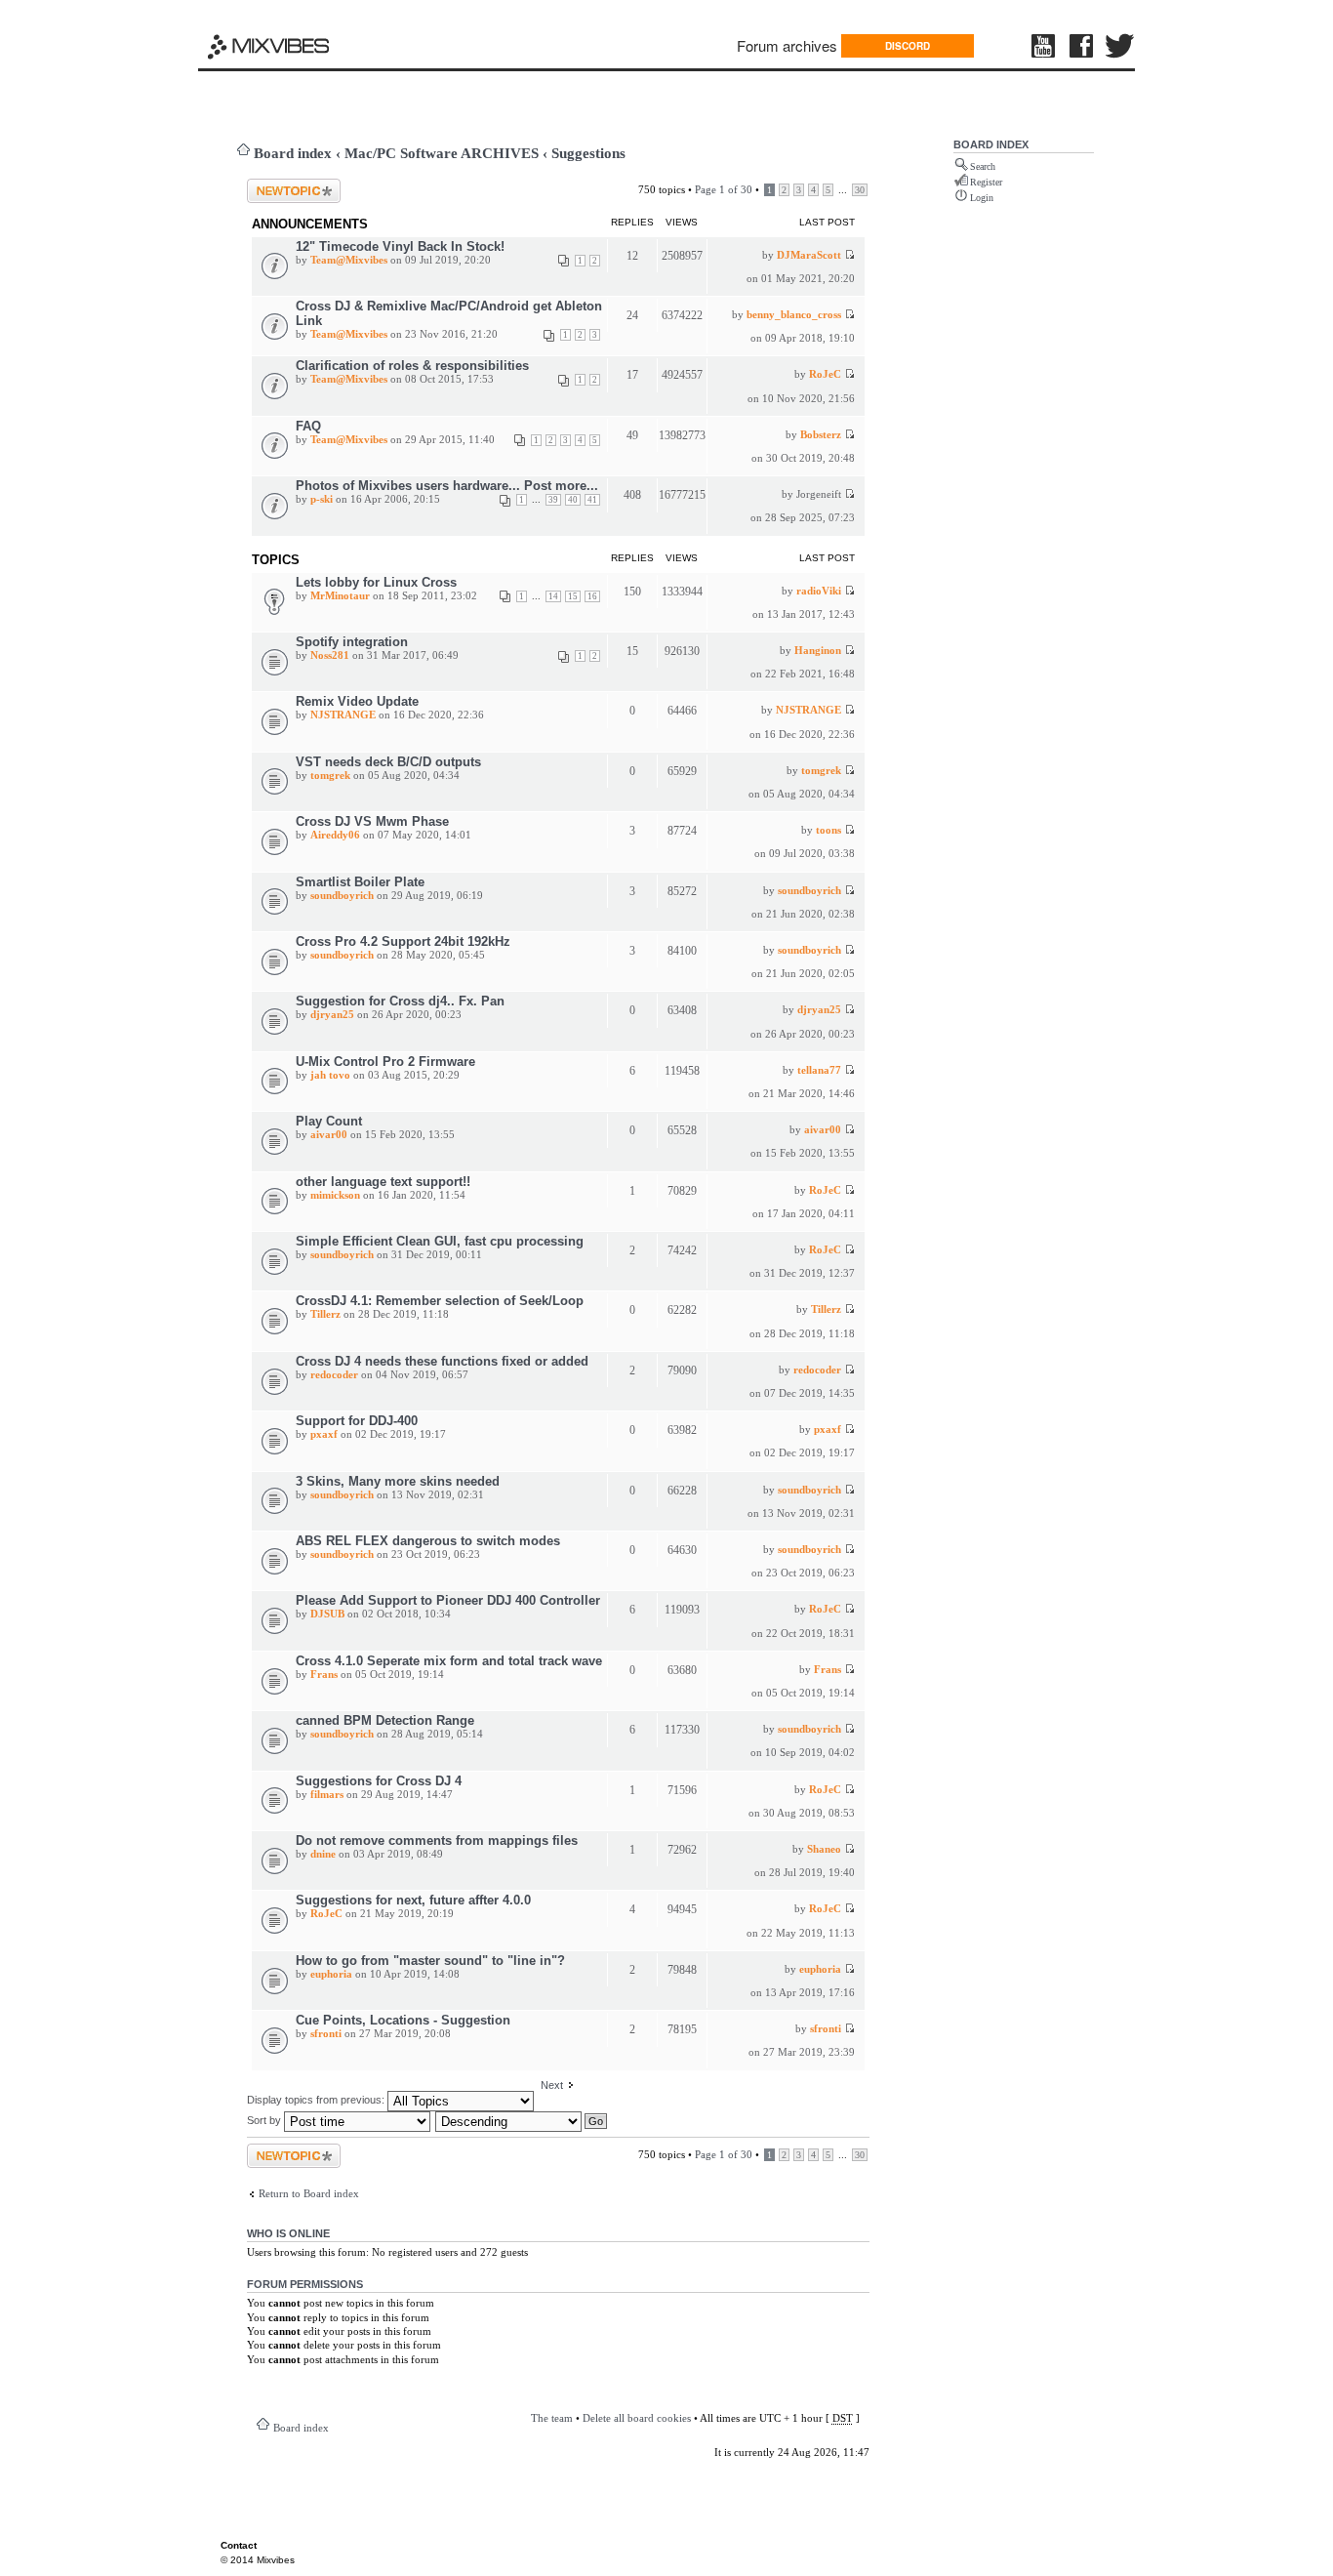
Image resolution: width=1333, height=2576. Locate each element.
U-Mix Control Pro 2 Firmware (385, 1062)
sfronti (326, 2033)
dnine (323, 1854)
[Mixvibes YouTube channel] (1045, 46)
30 (860, 190)
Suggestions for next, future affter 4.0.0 (413, 1900)
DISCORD (908, 46)
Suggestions (588, 153)
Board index (293, 153)
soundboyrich (342, 895)
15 (573, 596)
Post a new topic (283, 184)
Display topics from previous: (317, 2100)
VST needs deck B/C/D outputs (388, 762)
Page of (724, 189)
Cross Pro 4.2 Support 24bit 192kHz (403, 941)
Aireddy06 (335, 835)
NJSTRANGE (343, 715)
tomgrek (330, 775)
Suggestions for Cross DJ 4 (379, 1781)
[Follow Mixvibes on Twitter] (1120, 46)
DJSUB (327, 1614)
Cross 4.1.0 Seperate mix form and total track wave (449, 1661)
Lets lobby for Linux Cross (376, 582)
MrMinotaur (340, 595)
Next (552, 2085)
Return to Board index (309, 2193)
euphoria (331, 1974)
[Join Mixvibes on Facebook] (1082, 46)
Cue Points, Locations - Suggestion (403, 2020)
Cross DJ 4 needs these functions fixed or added (442, 1361)
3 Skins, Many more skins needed (398, 1481)
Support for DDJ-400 (357, 1421)
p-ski (322, 499)
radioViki (819, 591)
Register (986, 182)
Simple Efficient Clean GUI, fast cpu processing (440, 1241)
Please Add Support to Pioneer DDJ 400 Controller (448, 1600)
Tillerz (325, 1314)
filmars (327, 1794)
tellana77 (819, 1070)
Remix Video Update (357, 701)
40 (573, 500)
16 (592, 596)
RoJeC (825, 374)
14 (553, 596)
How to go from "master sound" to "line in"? (430, 1961)
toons (828, 830)
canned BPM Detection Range (385, 1720)
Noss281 (330, 655)
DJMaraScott (809, 255)
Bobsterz (821, 434)
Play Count (329, 1121)
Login (982, 198)
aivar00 (329, 1134)
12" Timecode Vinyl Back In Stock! (400, 246)
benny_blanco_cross (794, 314)
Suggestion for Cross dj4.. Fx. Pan (400, 1001)
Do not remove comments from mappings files (437, 1840)
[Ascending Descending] (522, 2120)
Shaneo (824, 1849)
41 (592, 500)
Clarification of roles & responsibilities (412, 366)
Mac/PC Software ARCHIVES (442, 153)
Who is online (288, 2233)
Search (983, 166)
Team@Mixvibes (349, 260)
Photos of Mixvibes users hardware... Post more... (447, 486)
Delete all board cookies (637, 2418)
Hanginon (818, 650)
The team (552, 2418)
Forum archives (787, 45)
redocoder (334, 1374)
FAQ (308, 426)
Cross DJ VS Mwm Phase (372, 821)
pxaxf (324, 1434)
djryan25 (332, 1014)
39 (553, 500)
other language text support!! (383, 1182)
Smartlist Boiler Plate (360, 882)
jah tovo (330, 1075)
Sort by (265, 2120)
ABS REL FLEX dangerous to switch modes (428, 1541)
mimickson (335, 1195)
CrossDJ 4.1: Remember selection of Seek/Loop (440, 1301)
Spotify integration (352, 642)
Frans (324, 1674)
